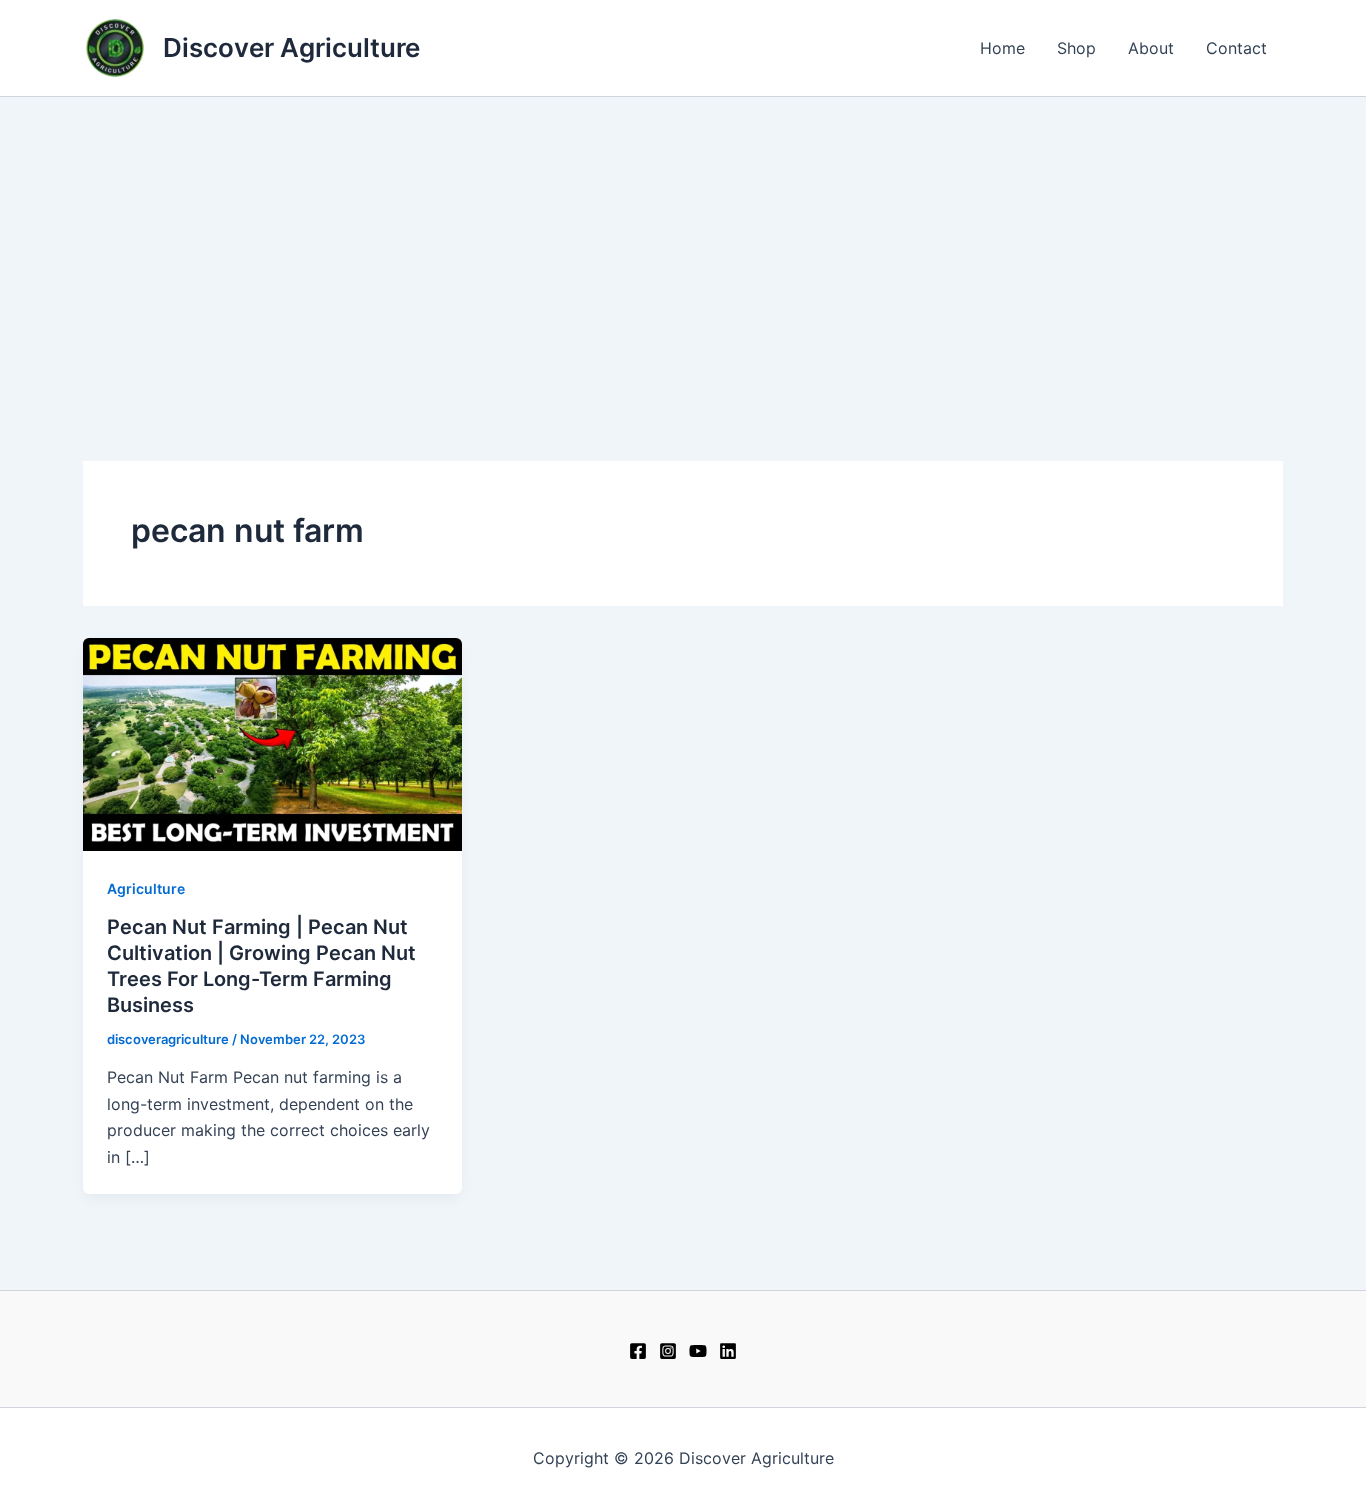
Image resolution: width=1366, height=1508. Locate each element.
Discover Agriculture (291, 47)
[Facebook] (638, 1351)
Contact (1236, 48)
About (1151, 48)
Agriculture (146, 888)
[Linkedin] (728, 1351)
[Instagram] (668, 1351)
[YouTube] (698, 1351)
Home (1002, 48)
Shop (1076, 48)
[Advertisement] (683, 247)
